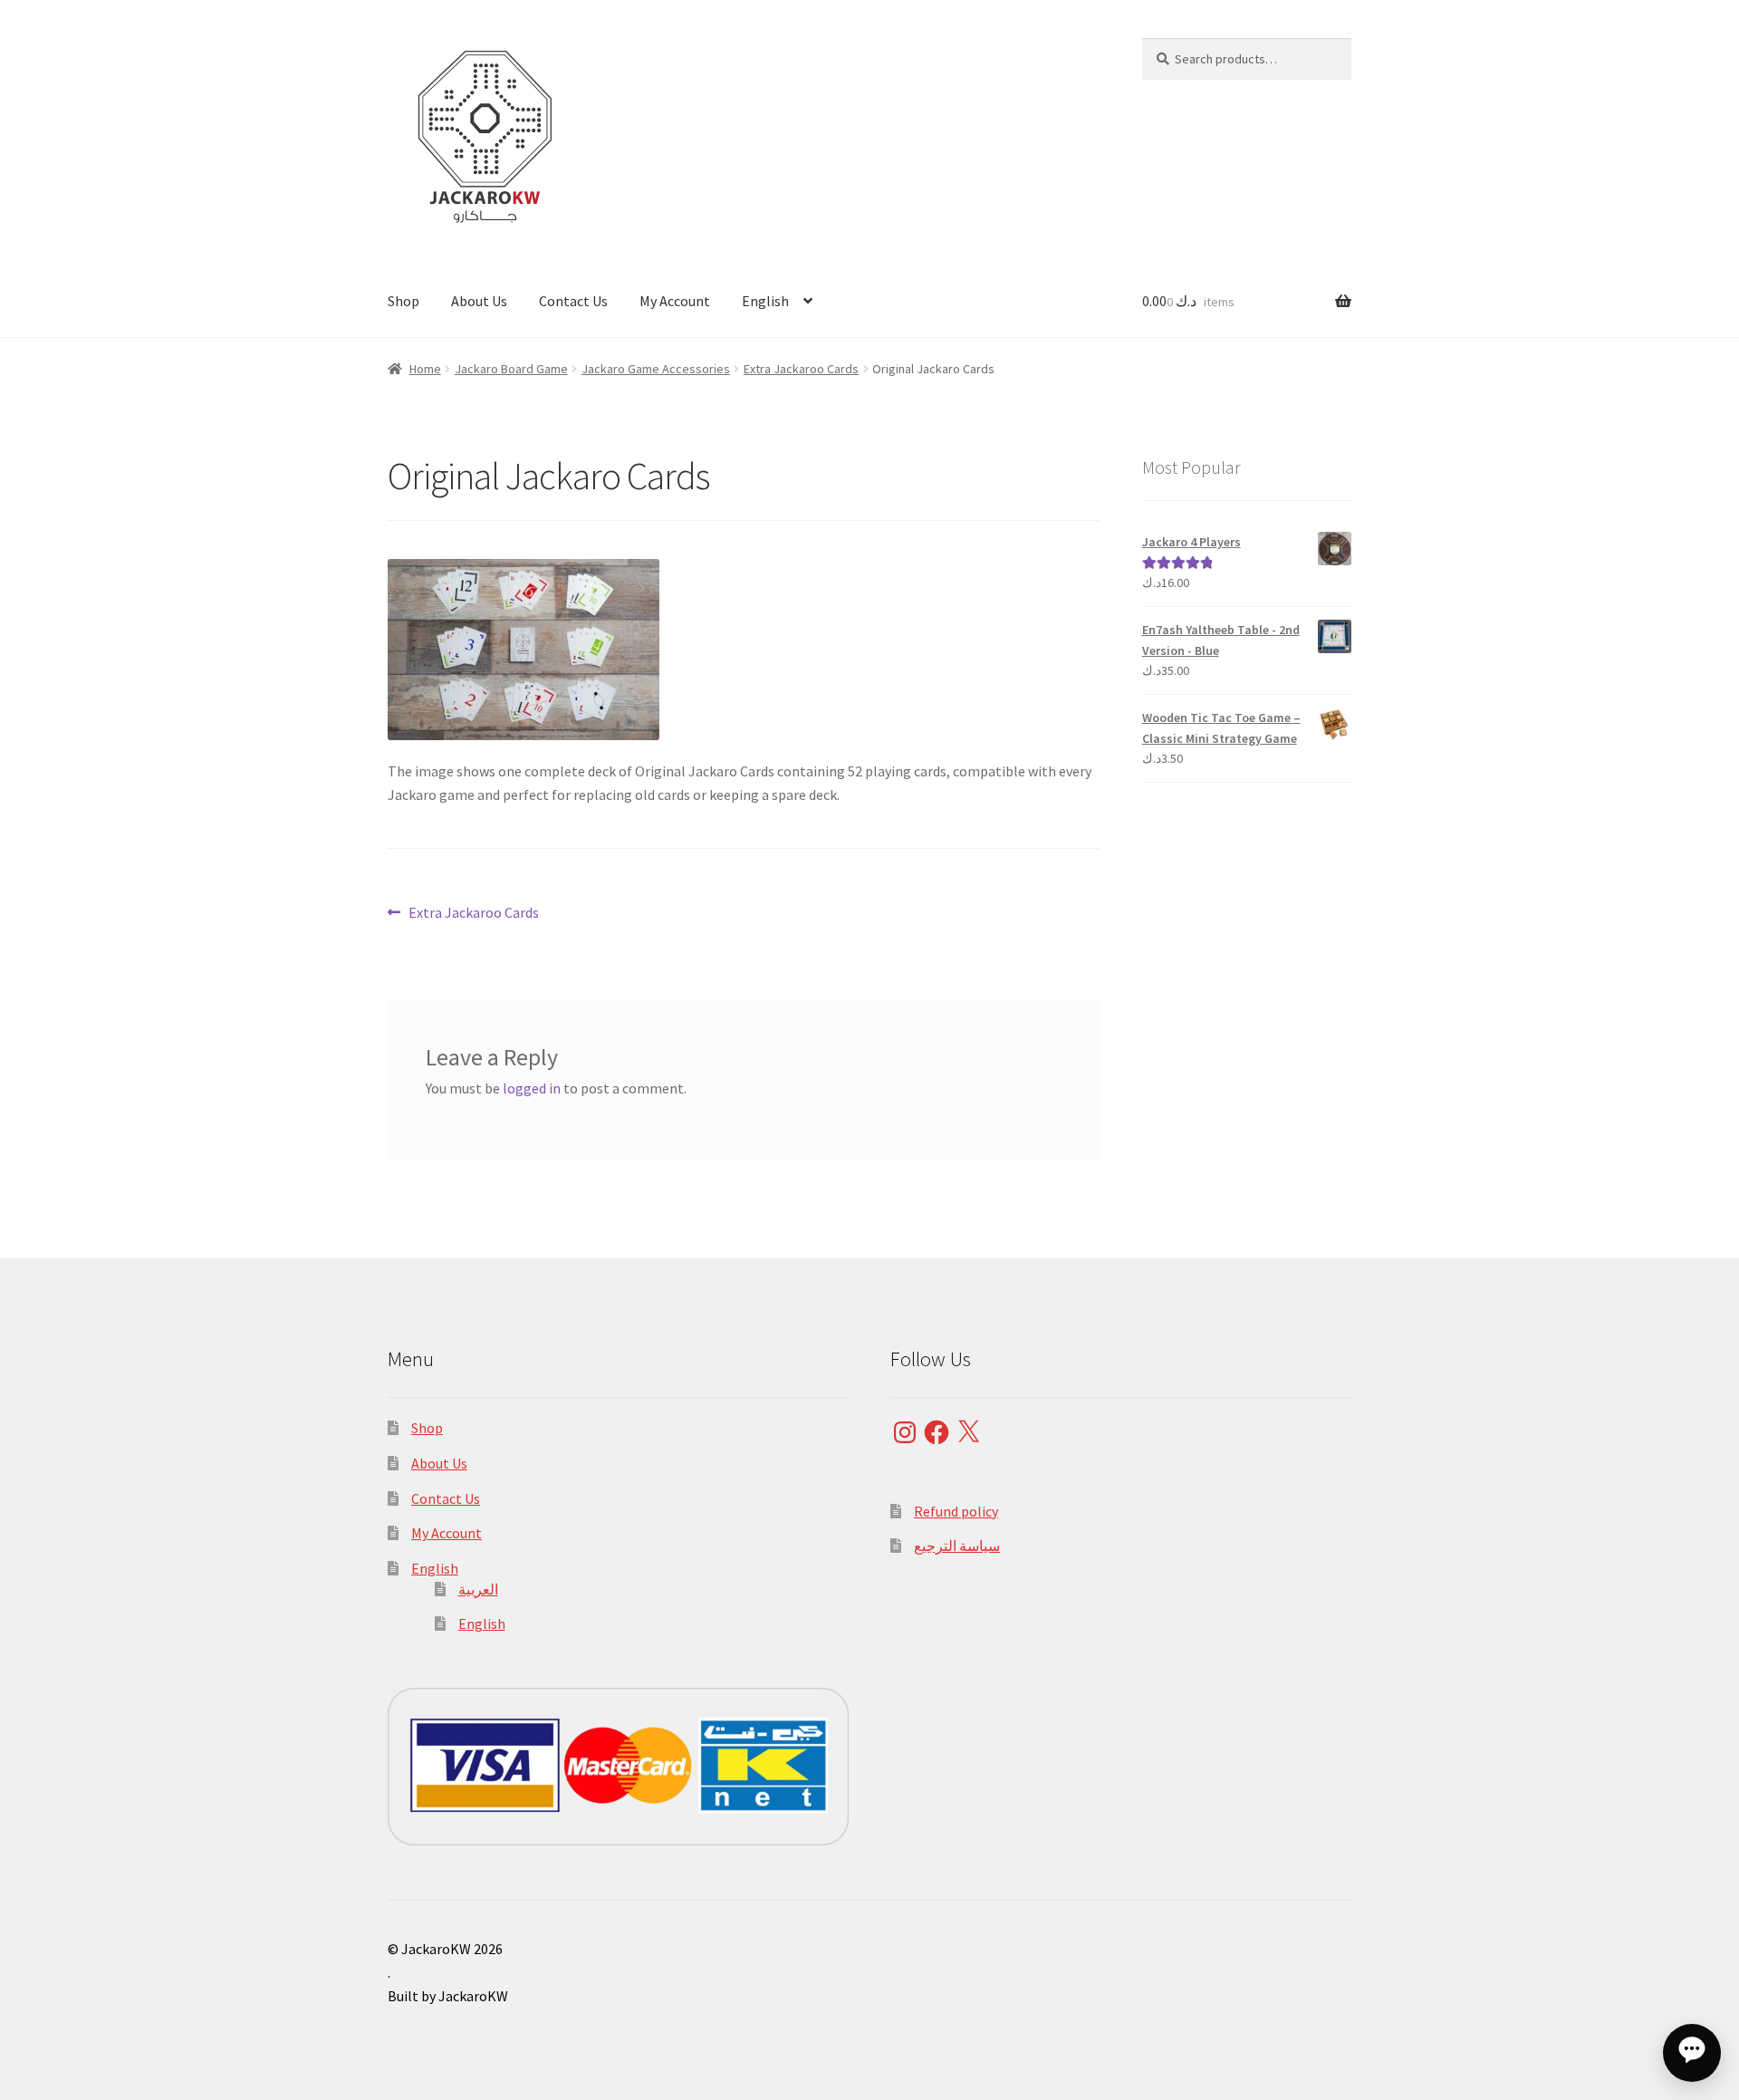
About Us (479, 301)
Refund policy (956, 1511)
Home (425, 369)
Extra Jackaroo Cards (801, 369)
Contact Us (573, 301)
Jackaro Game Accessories (656, 369)
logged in (532, 1088)
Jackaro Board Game (511, 369)
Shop (404, 301)
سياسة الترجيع (957, 1546)
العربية (478, 1589)
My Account (675, 301)
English (765, 301)
